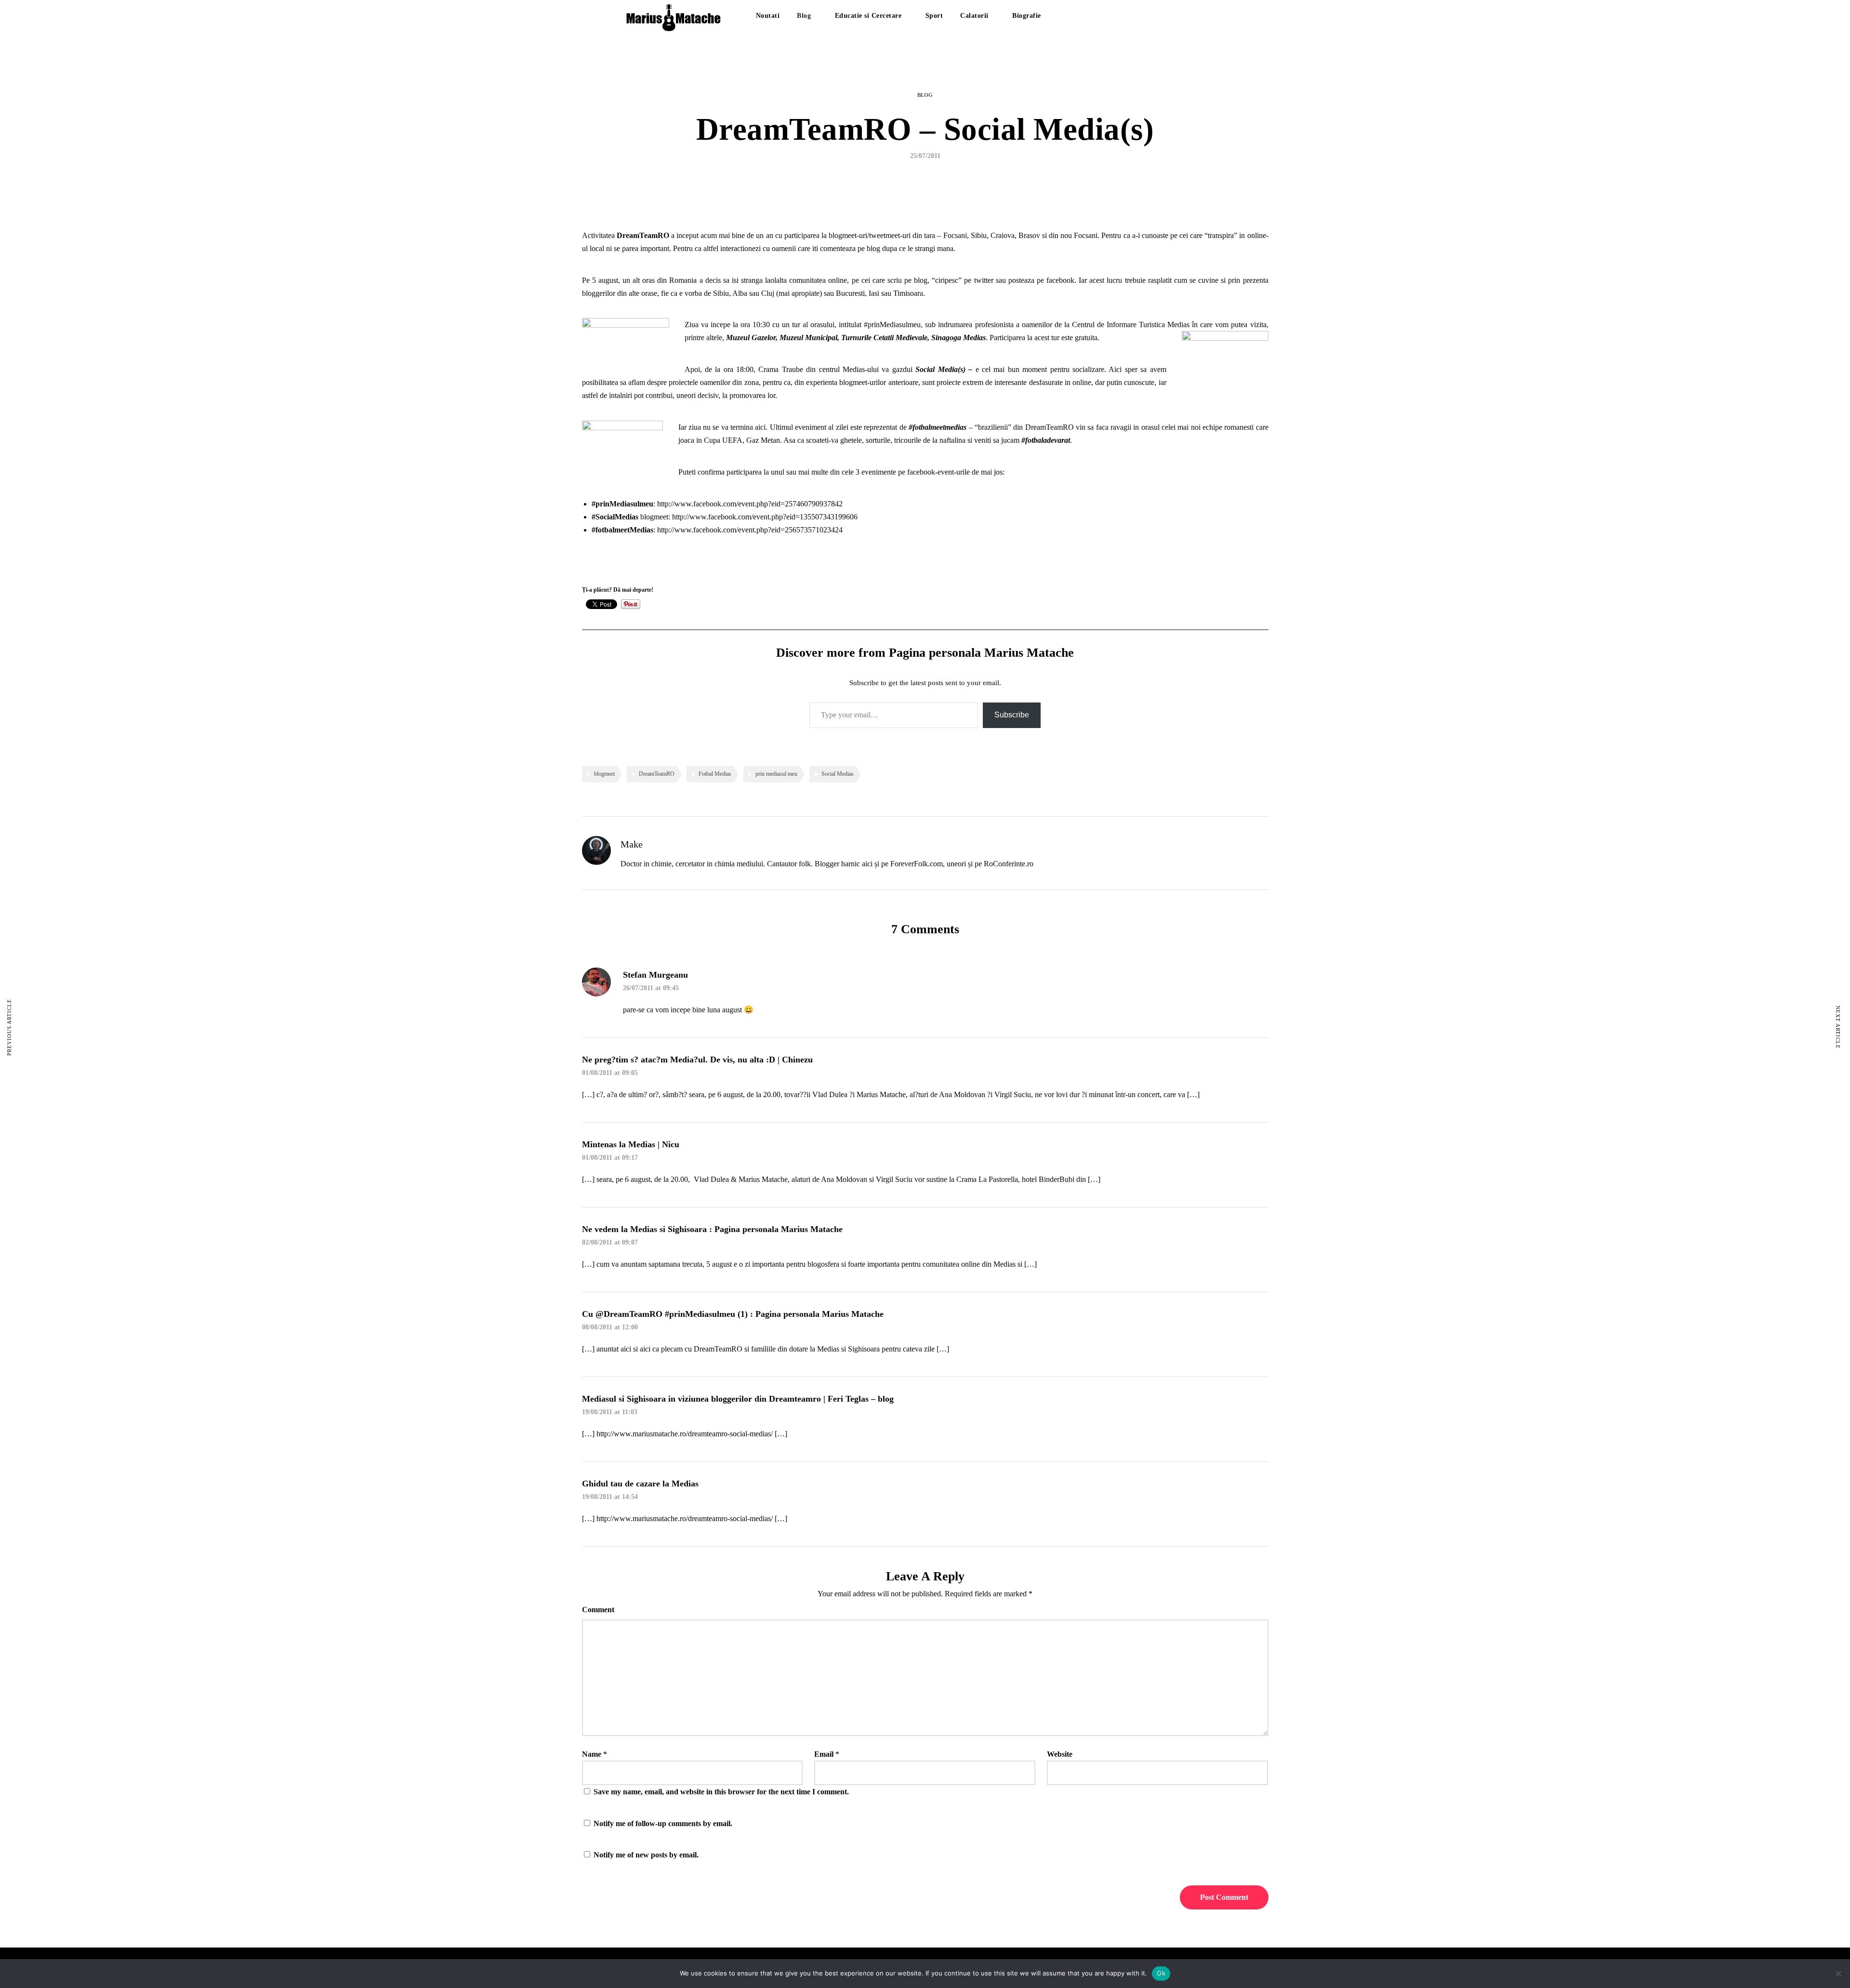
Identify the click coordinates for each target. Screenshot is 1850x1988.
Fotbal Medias (715, 774)
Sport (934, 16)
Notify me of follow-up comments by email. (663, 1823)
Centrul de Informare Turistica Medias (1131, 325)
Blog (804, 16)
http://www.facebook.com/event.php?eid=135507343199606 (765, 517)
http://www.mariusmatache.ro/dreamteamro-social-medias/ (685, 1434)
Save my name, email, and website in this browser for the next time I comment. (721, 1792)
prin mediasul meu (776, 774)
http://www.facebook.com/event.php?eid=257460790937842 (750, 504)
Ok (1161, 1973)
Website (1060, 1754)
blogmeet (604, 774)
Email (824, 1754)
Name (592, 1754)
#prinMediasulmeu (892, 325)
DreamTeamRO (657, 774)
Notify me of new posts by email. (646, 1855)
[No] (1838, 1974)
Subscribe (1012, 715)
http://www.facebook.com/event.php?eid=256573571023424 (750, 530)
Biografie (1027, 16)
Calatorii (974, 16)
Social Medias (838, 774)
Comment (598, 1610)
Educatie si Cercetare (868, 16)
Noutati (768, 16)
